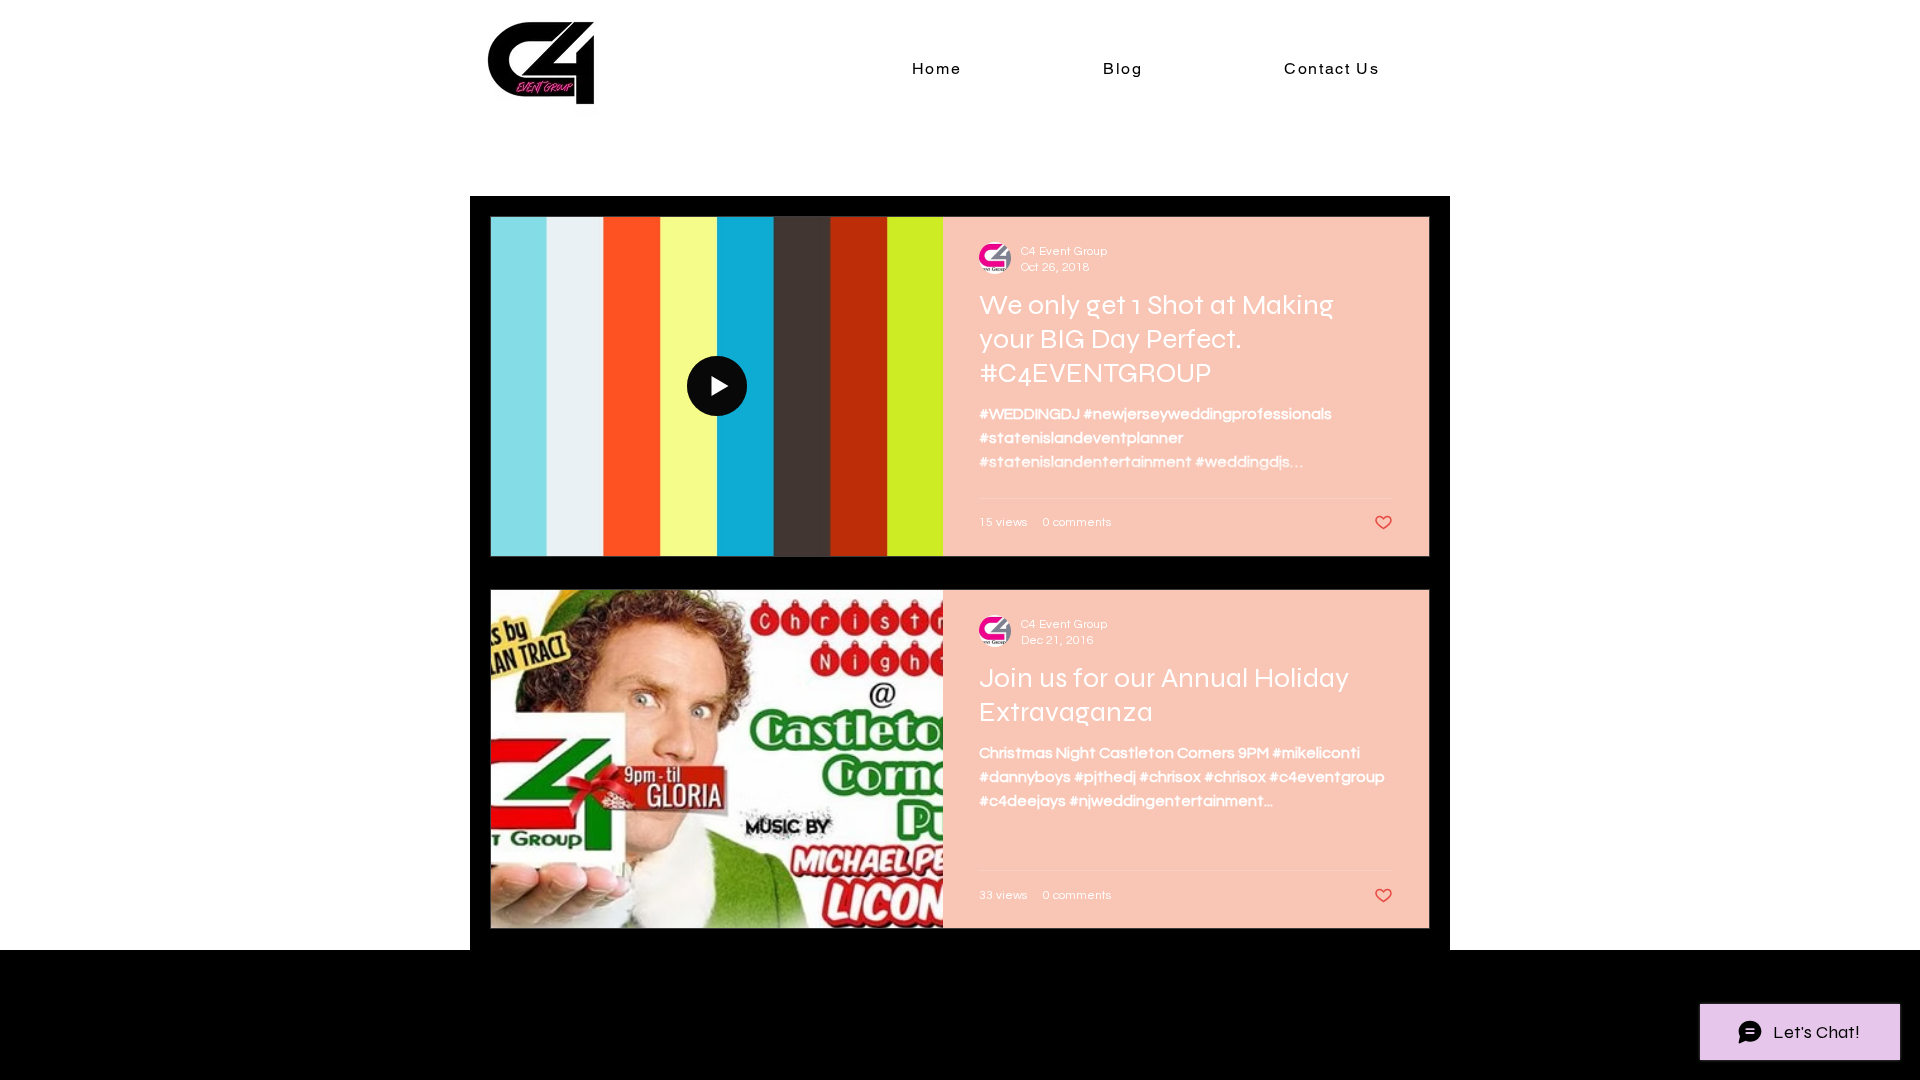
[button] (1404, 158)
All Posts (522, 156)
